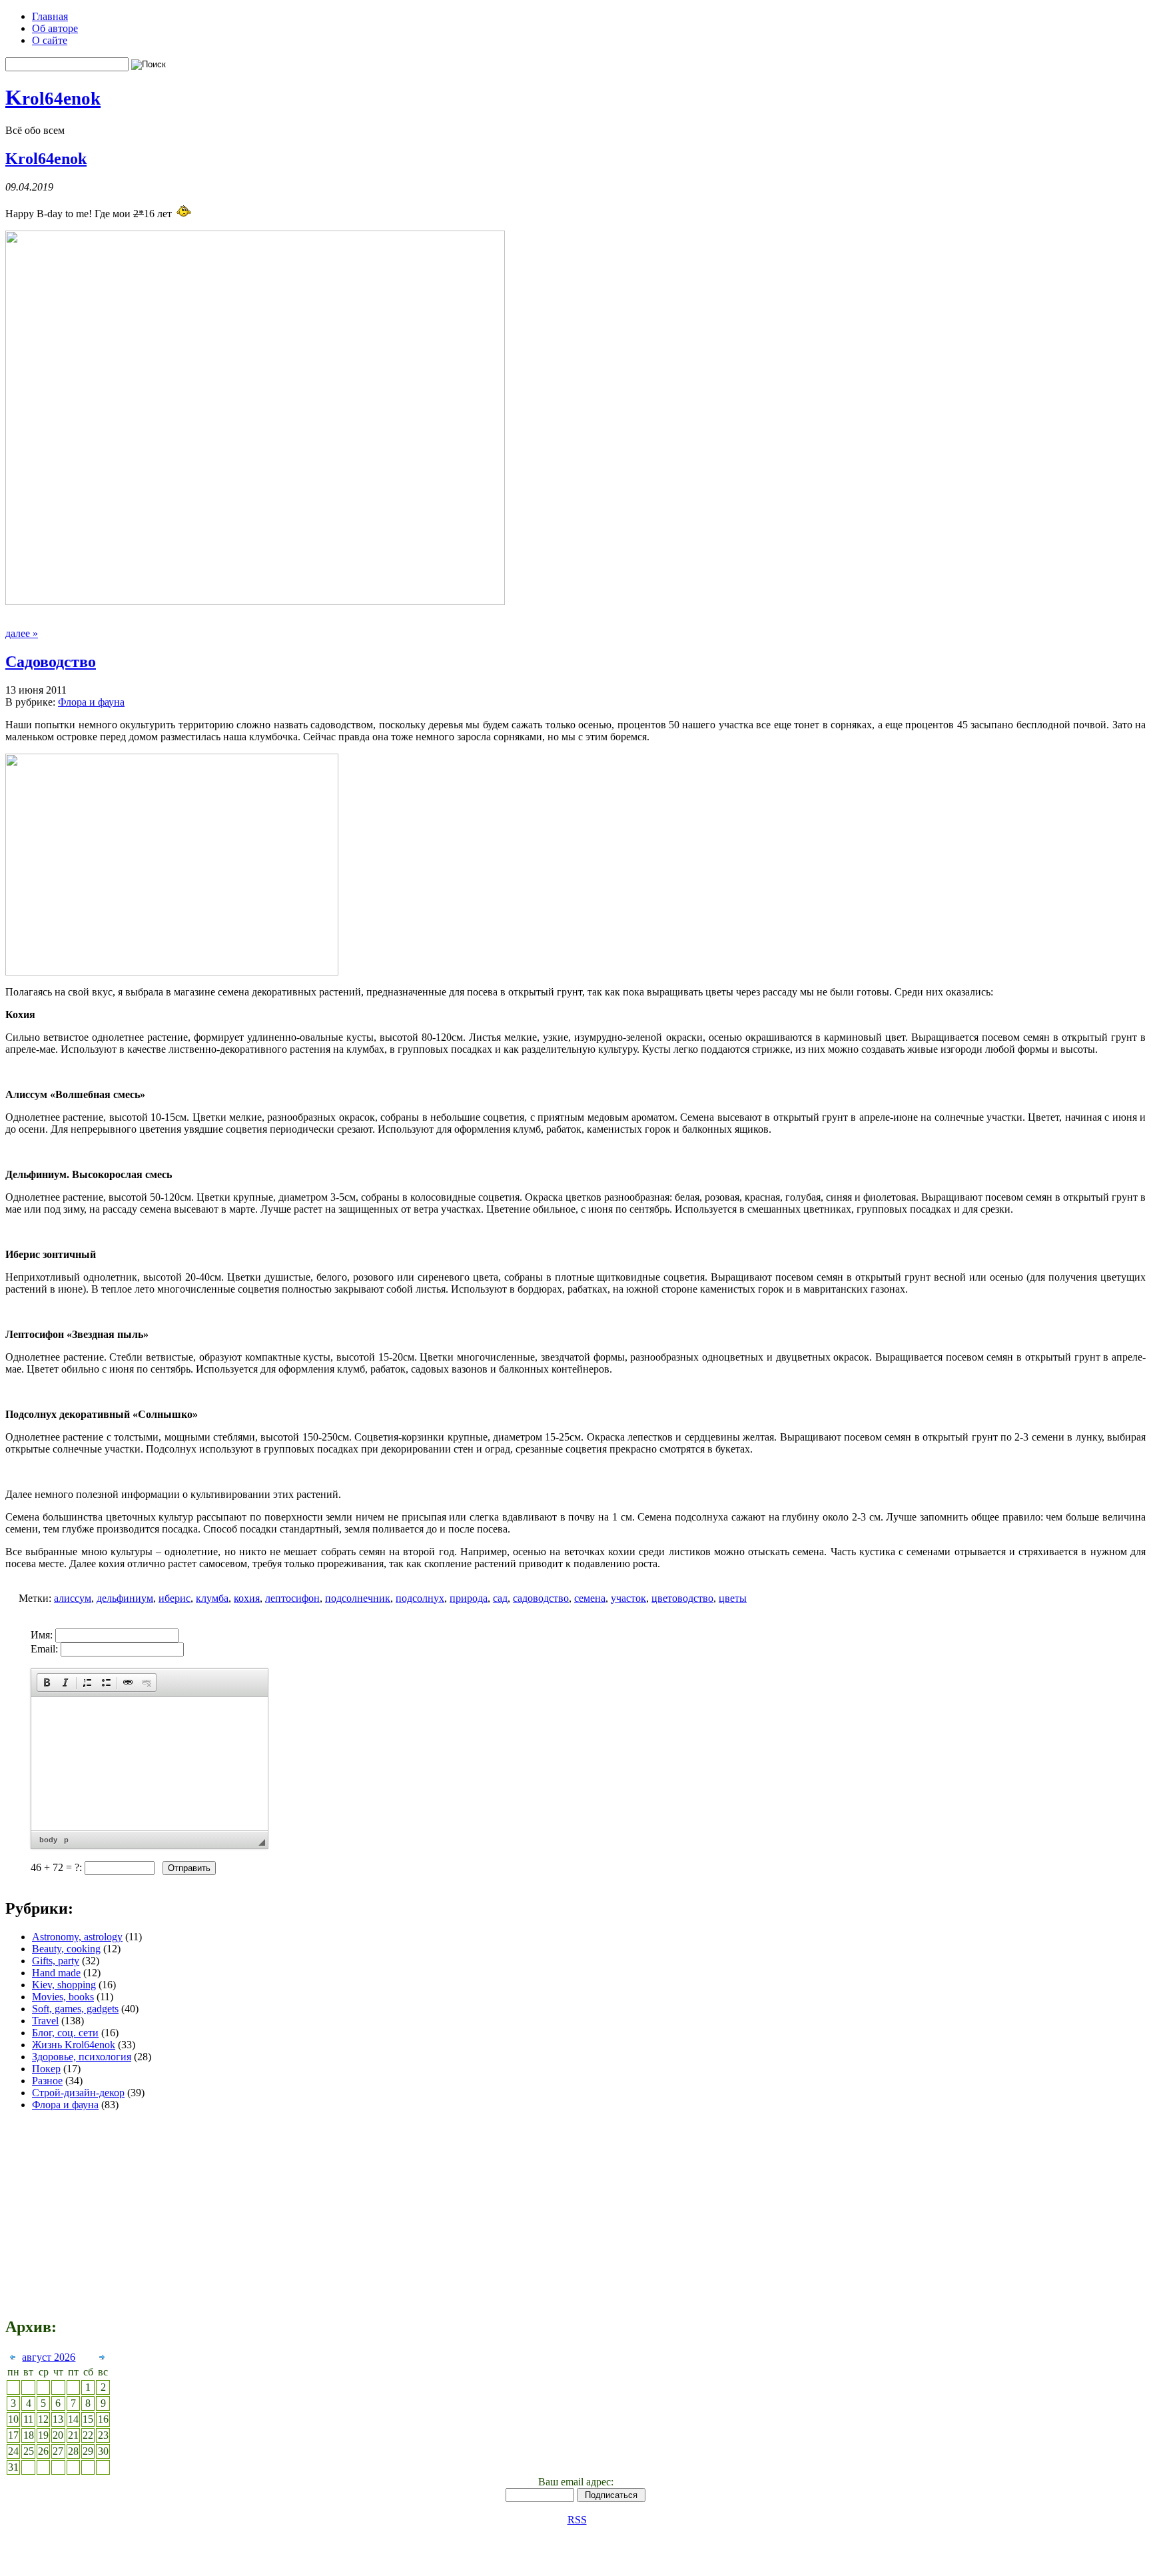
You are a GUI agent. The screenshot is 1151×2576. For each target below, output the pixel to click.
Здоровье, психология (82, 2057)
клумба (212, 1598)
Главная (50, 16)
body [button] (48, 1840)
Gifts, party (56, 1961)
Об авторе (55, 28)
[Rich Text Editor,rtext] (150, 1764)
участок (628, 1598)
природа (469, 1598)
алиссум (73, 1598)
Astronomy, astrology (77, 1937)
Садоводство (51, 662)
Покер (46, 2069)
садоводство (541, 1598)
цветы (733, 1598)
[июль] (13, 2359)
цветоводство (682, 1598)
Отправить (189, 1868)
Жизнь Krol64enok (74, 2045)
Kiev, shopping (64, 1985)
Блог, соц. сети (65, 2033)
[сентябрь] (102, 2359)
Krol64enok (46, 159)
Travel (45, 2021)
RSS (577, 2520)
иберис (175, 1598)
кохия (247, 1598)
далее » (22, 633)
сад (500, 1598)
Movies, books (63, 1997)
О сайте (50, 40)
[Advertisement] (861, 1758)
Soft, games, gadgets (75, 2009)
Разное (47, 2081)
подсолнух (420, 1598)
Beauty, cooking (66, 1949)
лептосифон (292, 1598)
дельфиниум (125, 1598)
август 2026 (49, 2357)
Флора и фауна (91, 702)
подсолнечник (358, 1598)
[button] (47, 1682)
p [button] (66, 1840)
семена (590, 1598)
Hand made (56, 1973)
